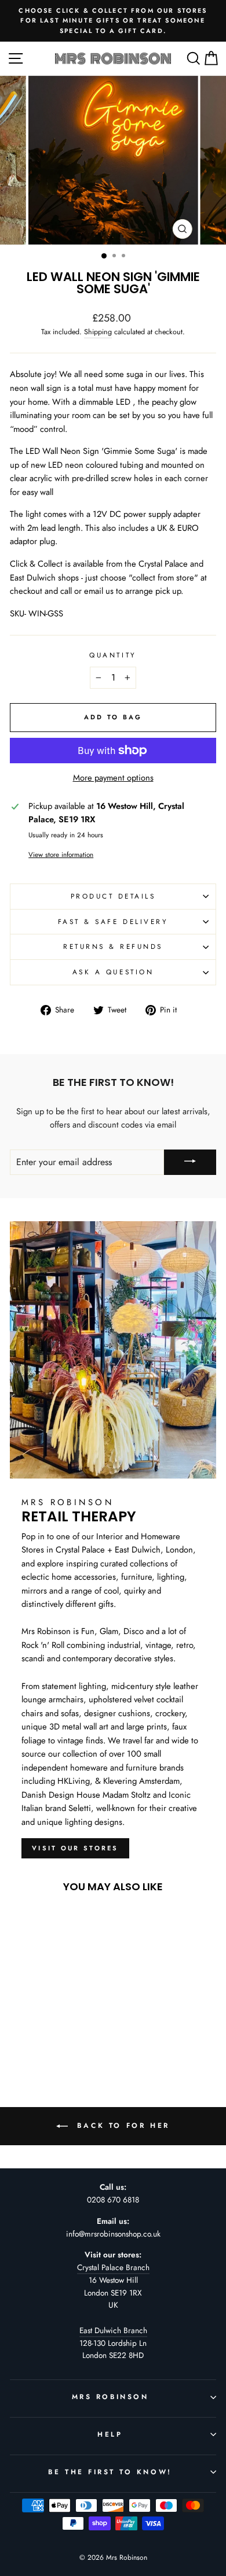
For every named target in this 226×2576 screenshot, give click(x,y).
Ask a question (113, 972)
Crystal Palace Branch (113, 2267)
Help (110, 2434)
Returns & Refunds (113, 946)
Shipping (98, 332)
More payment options (113, 778)
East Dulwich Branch (113, 2330)
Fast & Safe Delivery (113, 921)
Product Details (113, 896)
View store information (61, 854)
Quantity (113, 655)
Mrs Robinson (110, 2396)
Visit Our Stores (75, 1848)
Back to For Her (121, 2126)
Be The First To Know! (110, 2472)
